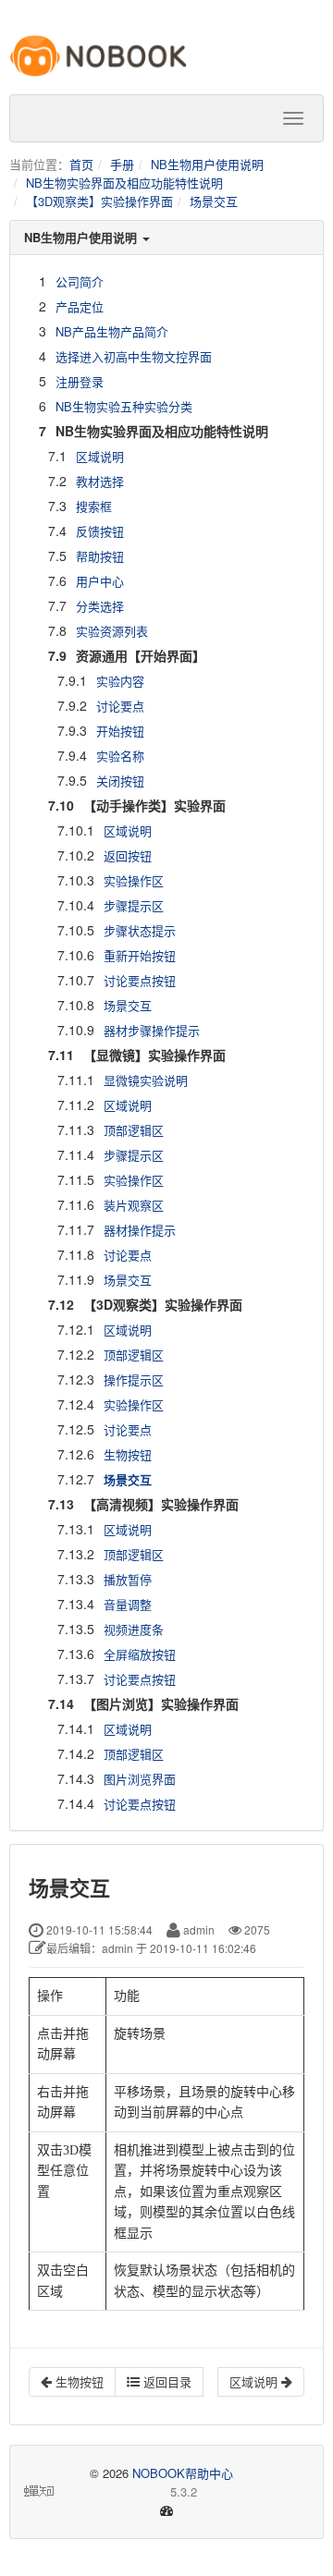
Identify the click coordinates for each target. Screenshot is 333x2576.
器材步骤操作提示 (152, 1030)
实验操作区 (134, 880)
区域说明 (100, 456)
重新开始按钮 (140, 955)
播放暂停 (128, 1579)
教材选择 (100, 481)
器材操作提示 (140, 1230)
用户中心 (100, 581)
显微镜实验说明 (146, 1080)
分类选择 (100, 606)
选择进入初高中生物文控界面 (134, 356)
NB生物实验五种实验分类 (124, 406)
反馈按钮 (100, 531)
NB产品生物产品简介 (112, 331)
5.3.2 (127, 2492)
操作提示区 (134, 1380)
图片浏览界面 (140, 1779)
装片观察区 (134, 1205)
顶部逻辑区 (134, 1130)
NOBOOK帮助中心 (183, 2473)
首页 (81, 164)
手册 (122, 164)
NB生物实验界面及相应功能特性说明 (124, 183)
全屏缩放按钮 (140, 1654)
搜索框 (94, 506)
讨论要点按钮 (140, 980)
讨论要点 (120, 706)
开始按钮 (120, 731)
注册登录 (80, 381)
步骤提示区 (134, 905)
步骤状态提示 (140, 930)
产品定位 (80, 306)
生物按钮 (128, 1454)
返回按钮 (128, 855)
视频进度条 (134, 1629)
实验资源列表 (112, 631)
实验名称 (120, 756)
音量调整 (128, 1604)
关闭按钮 (120, 781)
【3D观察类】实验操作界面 (99, 201)
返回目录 (166, 2381)
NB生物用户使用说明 (207, 164)
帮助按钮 (100, 556)
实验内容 (120, 681)
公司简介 (80, 281)
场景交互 (214, 201)
